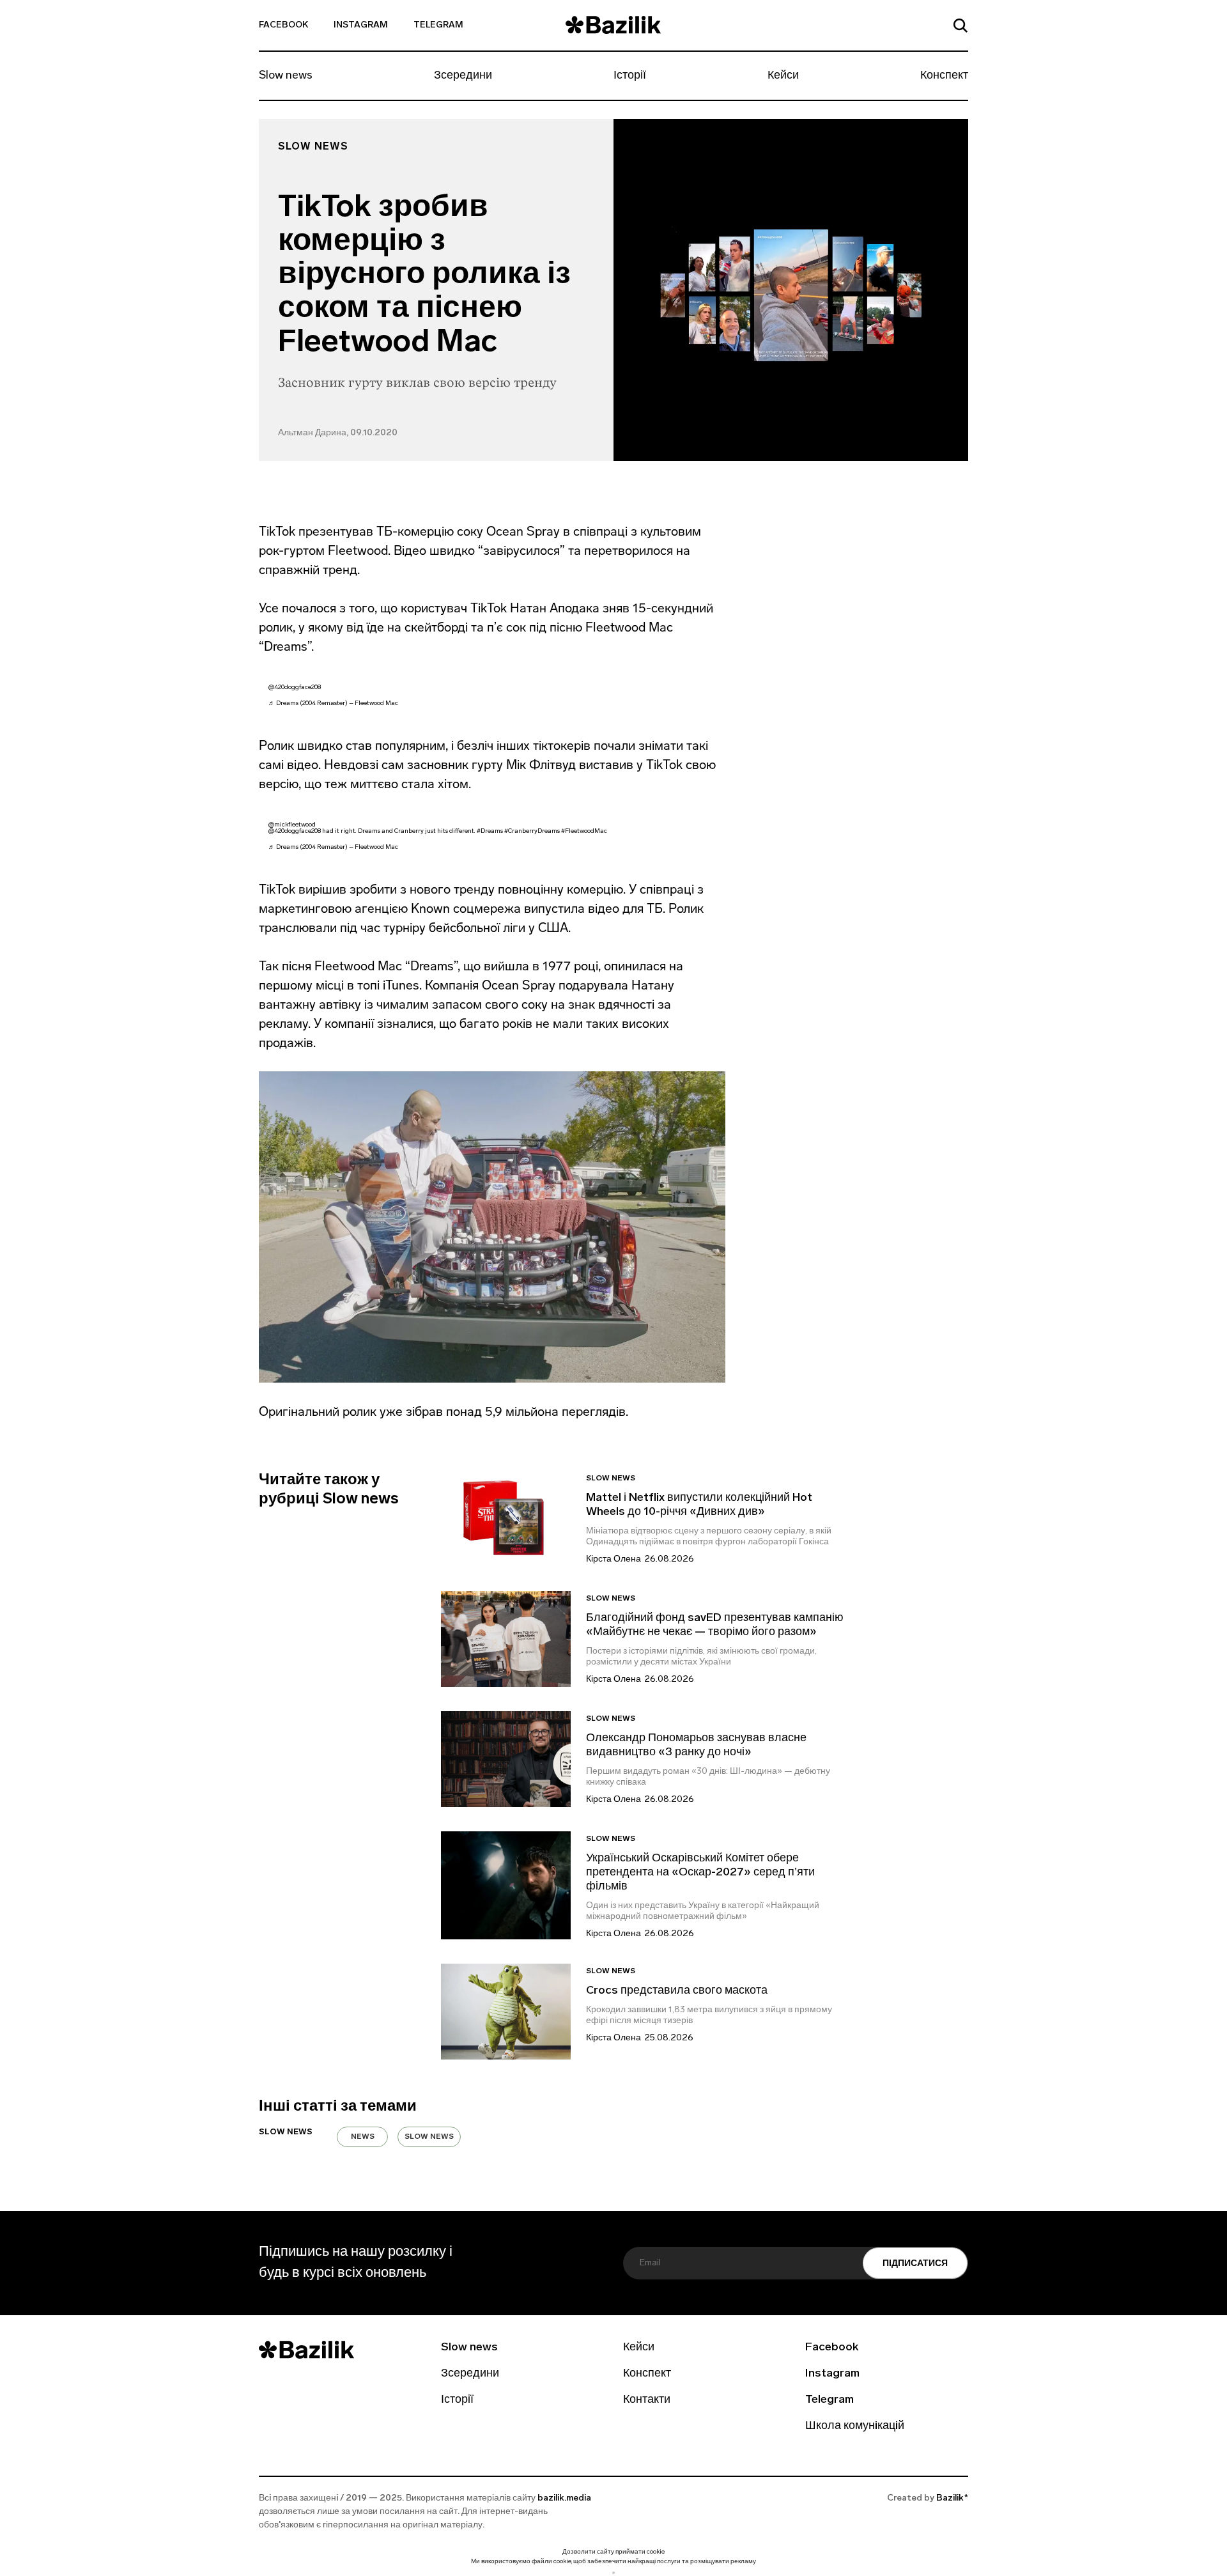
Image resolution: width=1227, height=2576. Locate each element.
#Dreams (490, 831)
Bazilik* (952, 2498)
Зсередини (463, 76)
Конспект (944, 76)
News (363, 2137)
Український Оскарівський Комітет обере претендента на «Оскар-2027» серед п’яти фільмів (700, 1873)
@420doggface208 (295, 687)
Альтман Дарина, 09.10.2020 (338, 433)
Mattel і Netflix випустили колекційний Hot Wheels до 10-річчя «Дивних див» (699, 1505)
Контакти (647, 2400)
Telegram (438, 25)
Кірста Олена (613, 1559)
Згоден (613, 2572)
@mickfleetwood (292, 825)
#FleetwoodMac (584, 831)
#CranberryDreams (532, 831)
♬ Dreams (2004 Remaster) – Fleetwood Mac (333, 703)
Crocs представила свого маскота (678, 1991)
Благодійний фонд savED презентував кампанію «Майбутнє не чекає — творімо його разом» (715, 1626)
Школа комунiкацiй (855, 2426)
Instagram (361, 25)
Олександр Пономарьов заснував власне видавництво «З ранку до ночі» (696, 1746)
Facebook (283, 25)
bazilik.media (564, 2498)
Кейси (783, 76)
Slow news (286, 76)
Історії (630, 76)
